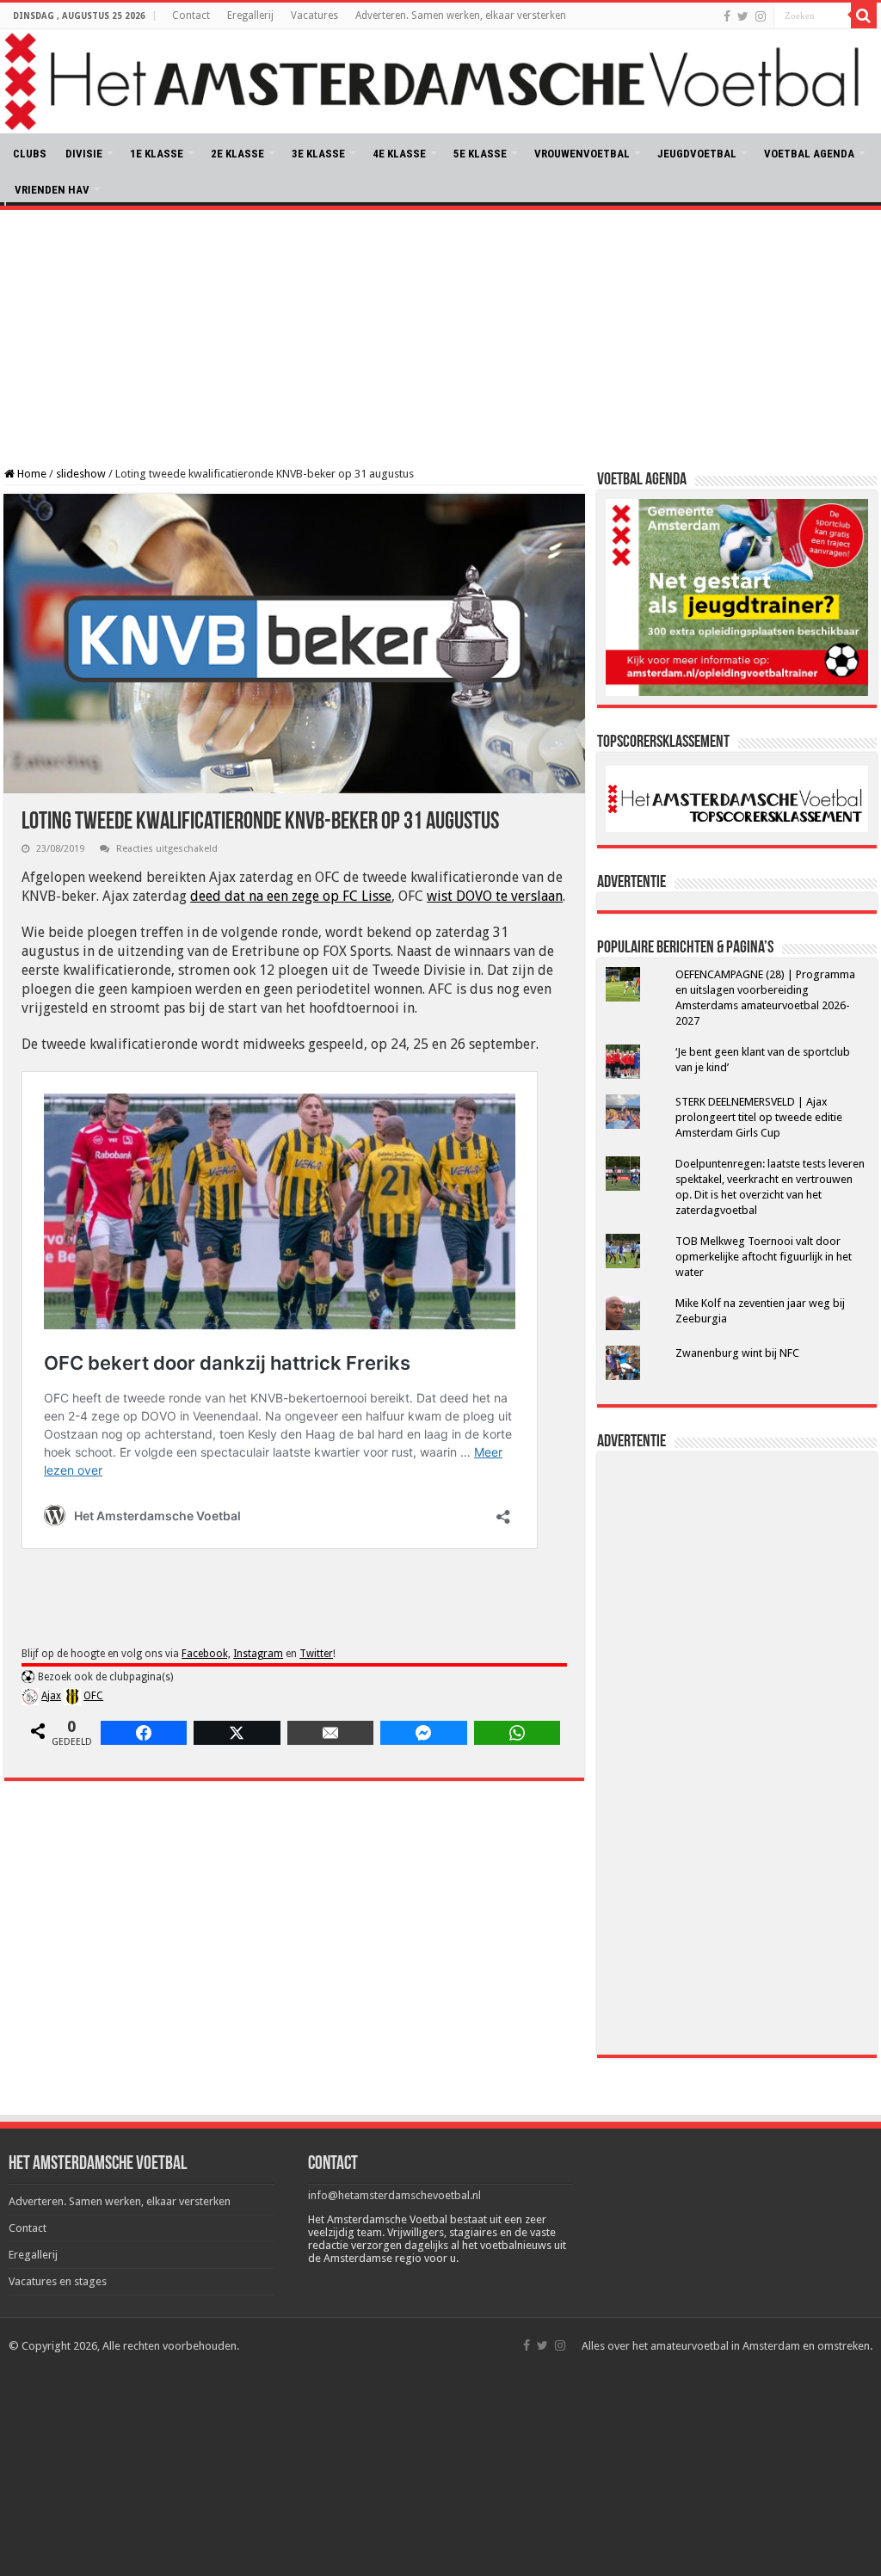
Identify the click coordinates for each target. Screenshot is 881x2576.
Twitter (316, 1654)
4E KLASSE (399, 154)
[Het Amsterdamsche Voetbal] (440, 81)
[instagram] (761, 16)
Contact (191, 15)
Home (31, 474)
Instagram (258, 1654)
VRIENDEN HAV (52, 190)
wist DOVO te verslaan (495, 896)
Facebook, (206, 1654)
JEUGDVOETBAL (697, 154)
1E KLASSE (157, 154)
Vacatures (314, 15)
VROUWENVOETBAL (582, 154)
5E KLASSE (480, 154)
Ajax (51, 1696)
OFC (93, 1696)
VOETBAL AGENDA (809, 154)
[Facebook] (727, 16)
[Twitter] (743, 16)
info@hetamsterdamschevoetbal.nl (394, 2195)
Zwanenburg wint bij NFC (737, 1353)
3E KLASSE (318, 154)
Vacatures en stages (58, 2281)
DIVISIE (84, 154)
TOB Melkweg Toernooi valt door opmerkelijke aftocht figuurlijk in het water (764, 1257)
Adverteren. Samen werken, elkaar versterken (461, 15)
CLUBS (30, 154)
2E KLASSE (237, 154)
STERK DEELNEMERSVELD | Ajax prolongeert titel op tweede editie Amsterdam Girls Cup (759, 1117)
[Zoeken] (864, 15)
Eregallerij (250, 15)
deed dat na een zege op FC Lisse (291, 896)
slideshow (81, 474)
